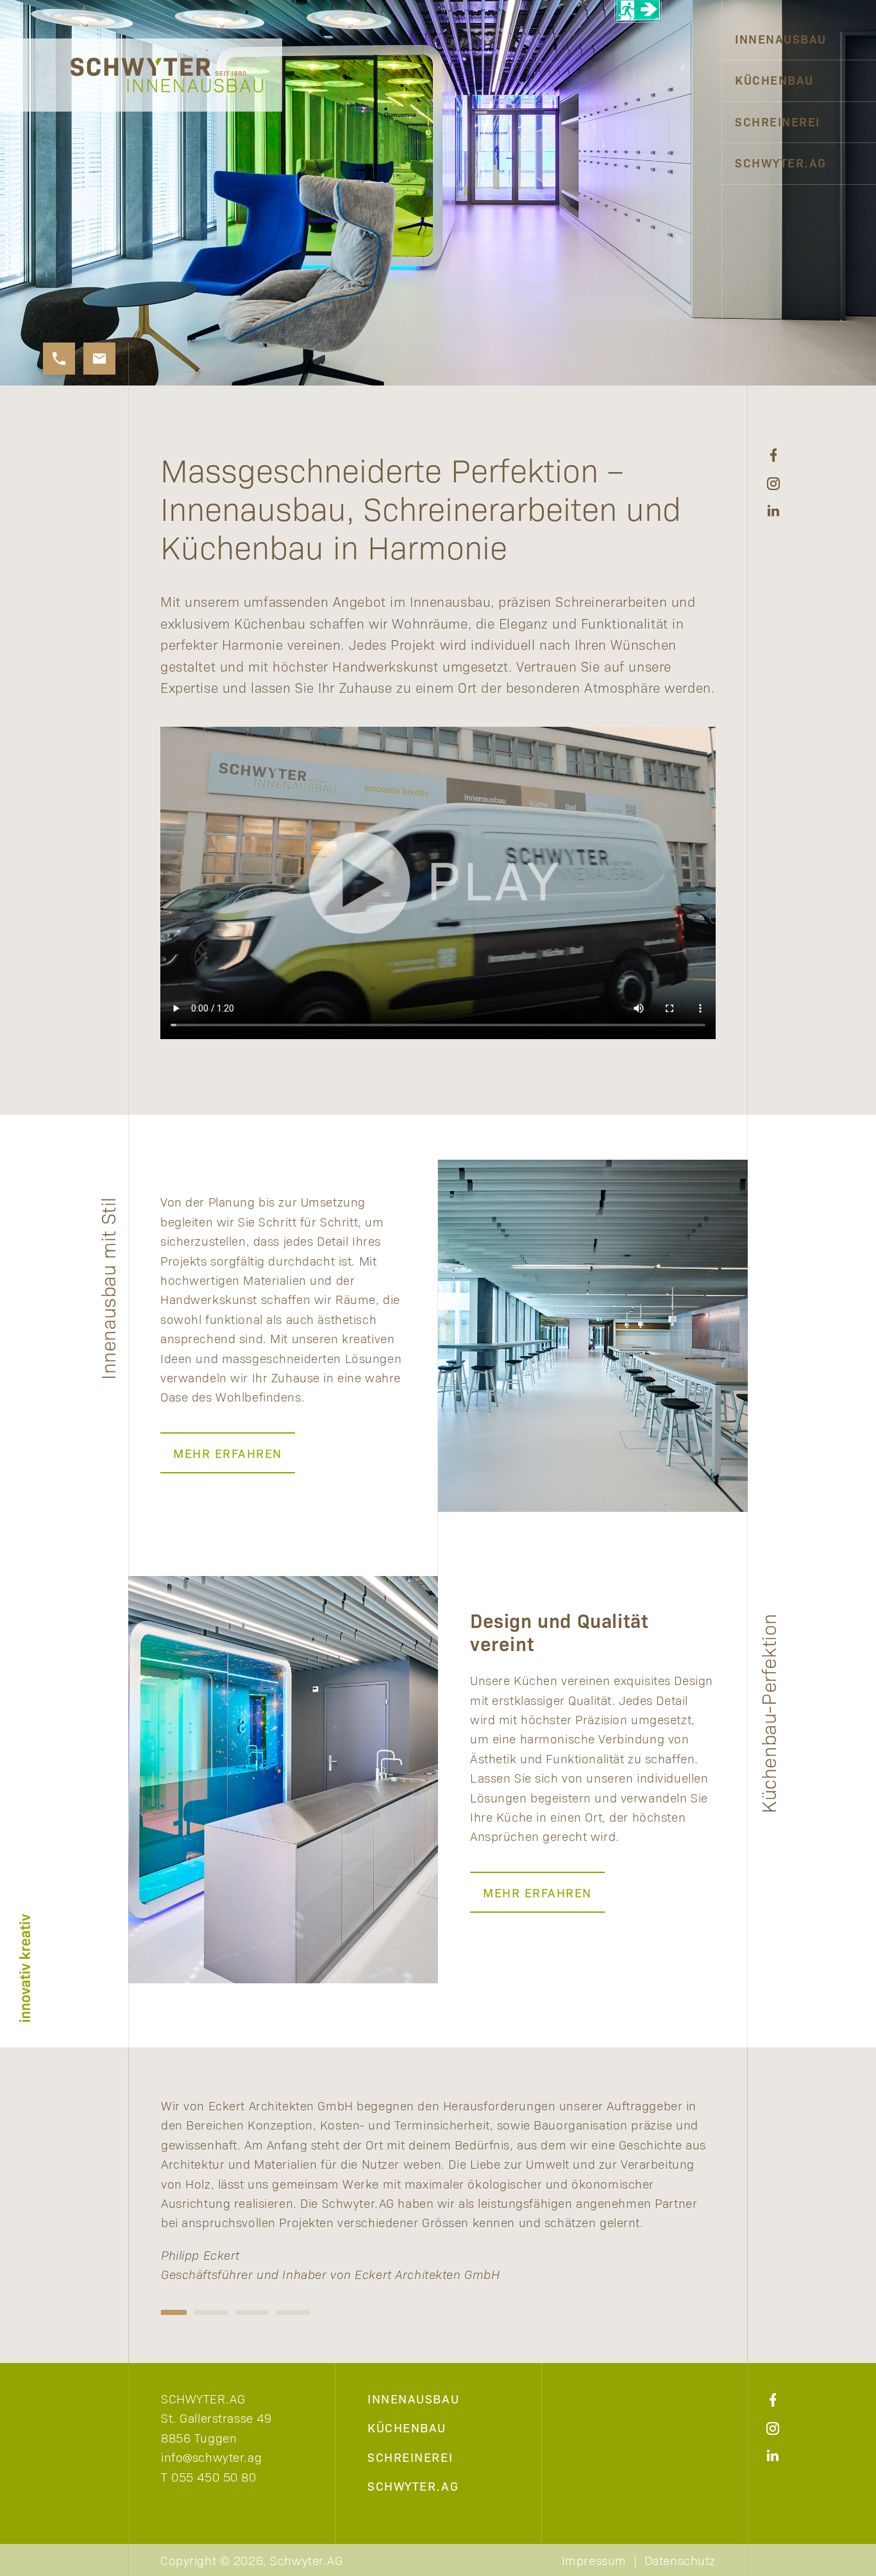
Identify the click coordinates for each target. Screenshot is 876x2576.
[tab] (170, 2312)
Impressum (594, 2560)
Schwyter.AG (781, 162)
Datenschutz (680, 2560)
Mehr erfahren (228, 1453)
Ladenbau (675, 38)
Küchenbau (774, 80)
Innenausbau (781, 38)
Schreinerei (778, 121)
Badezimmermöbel (644, 162)
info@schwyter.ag (211, 2457)
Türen (688, 204)
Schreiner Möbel (648, 121)
